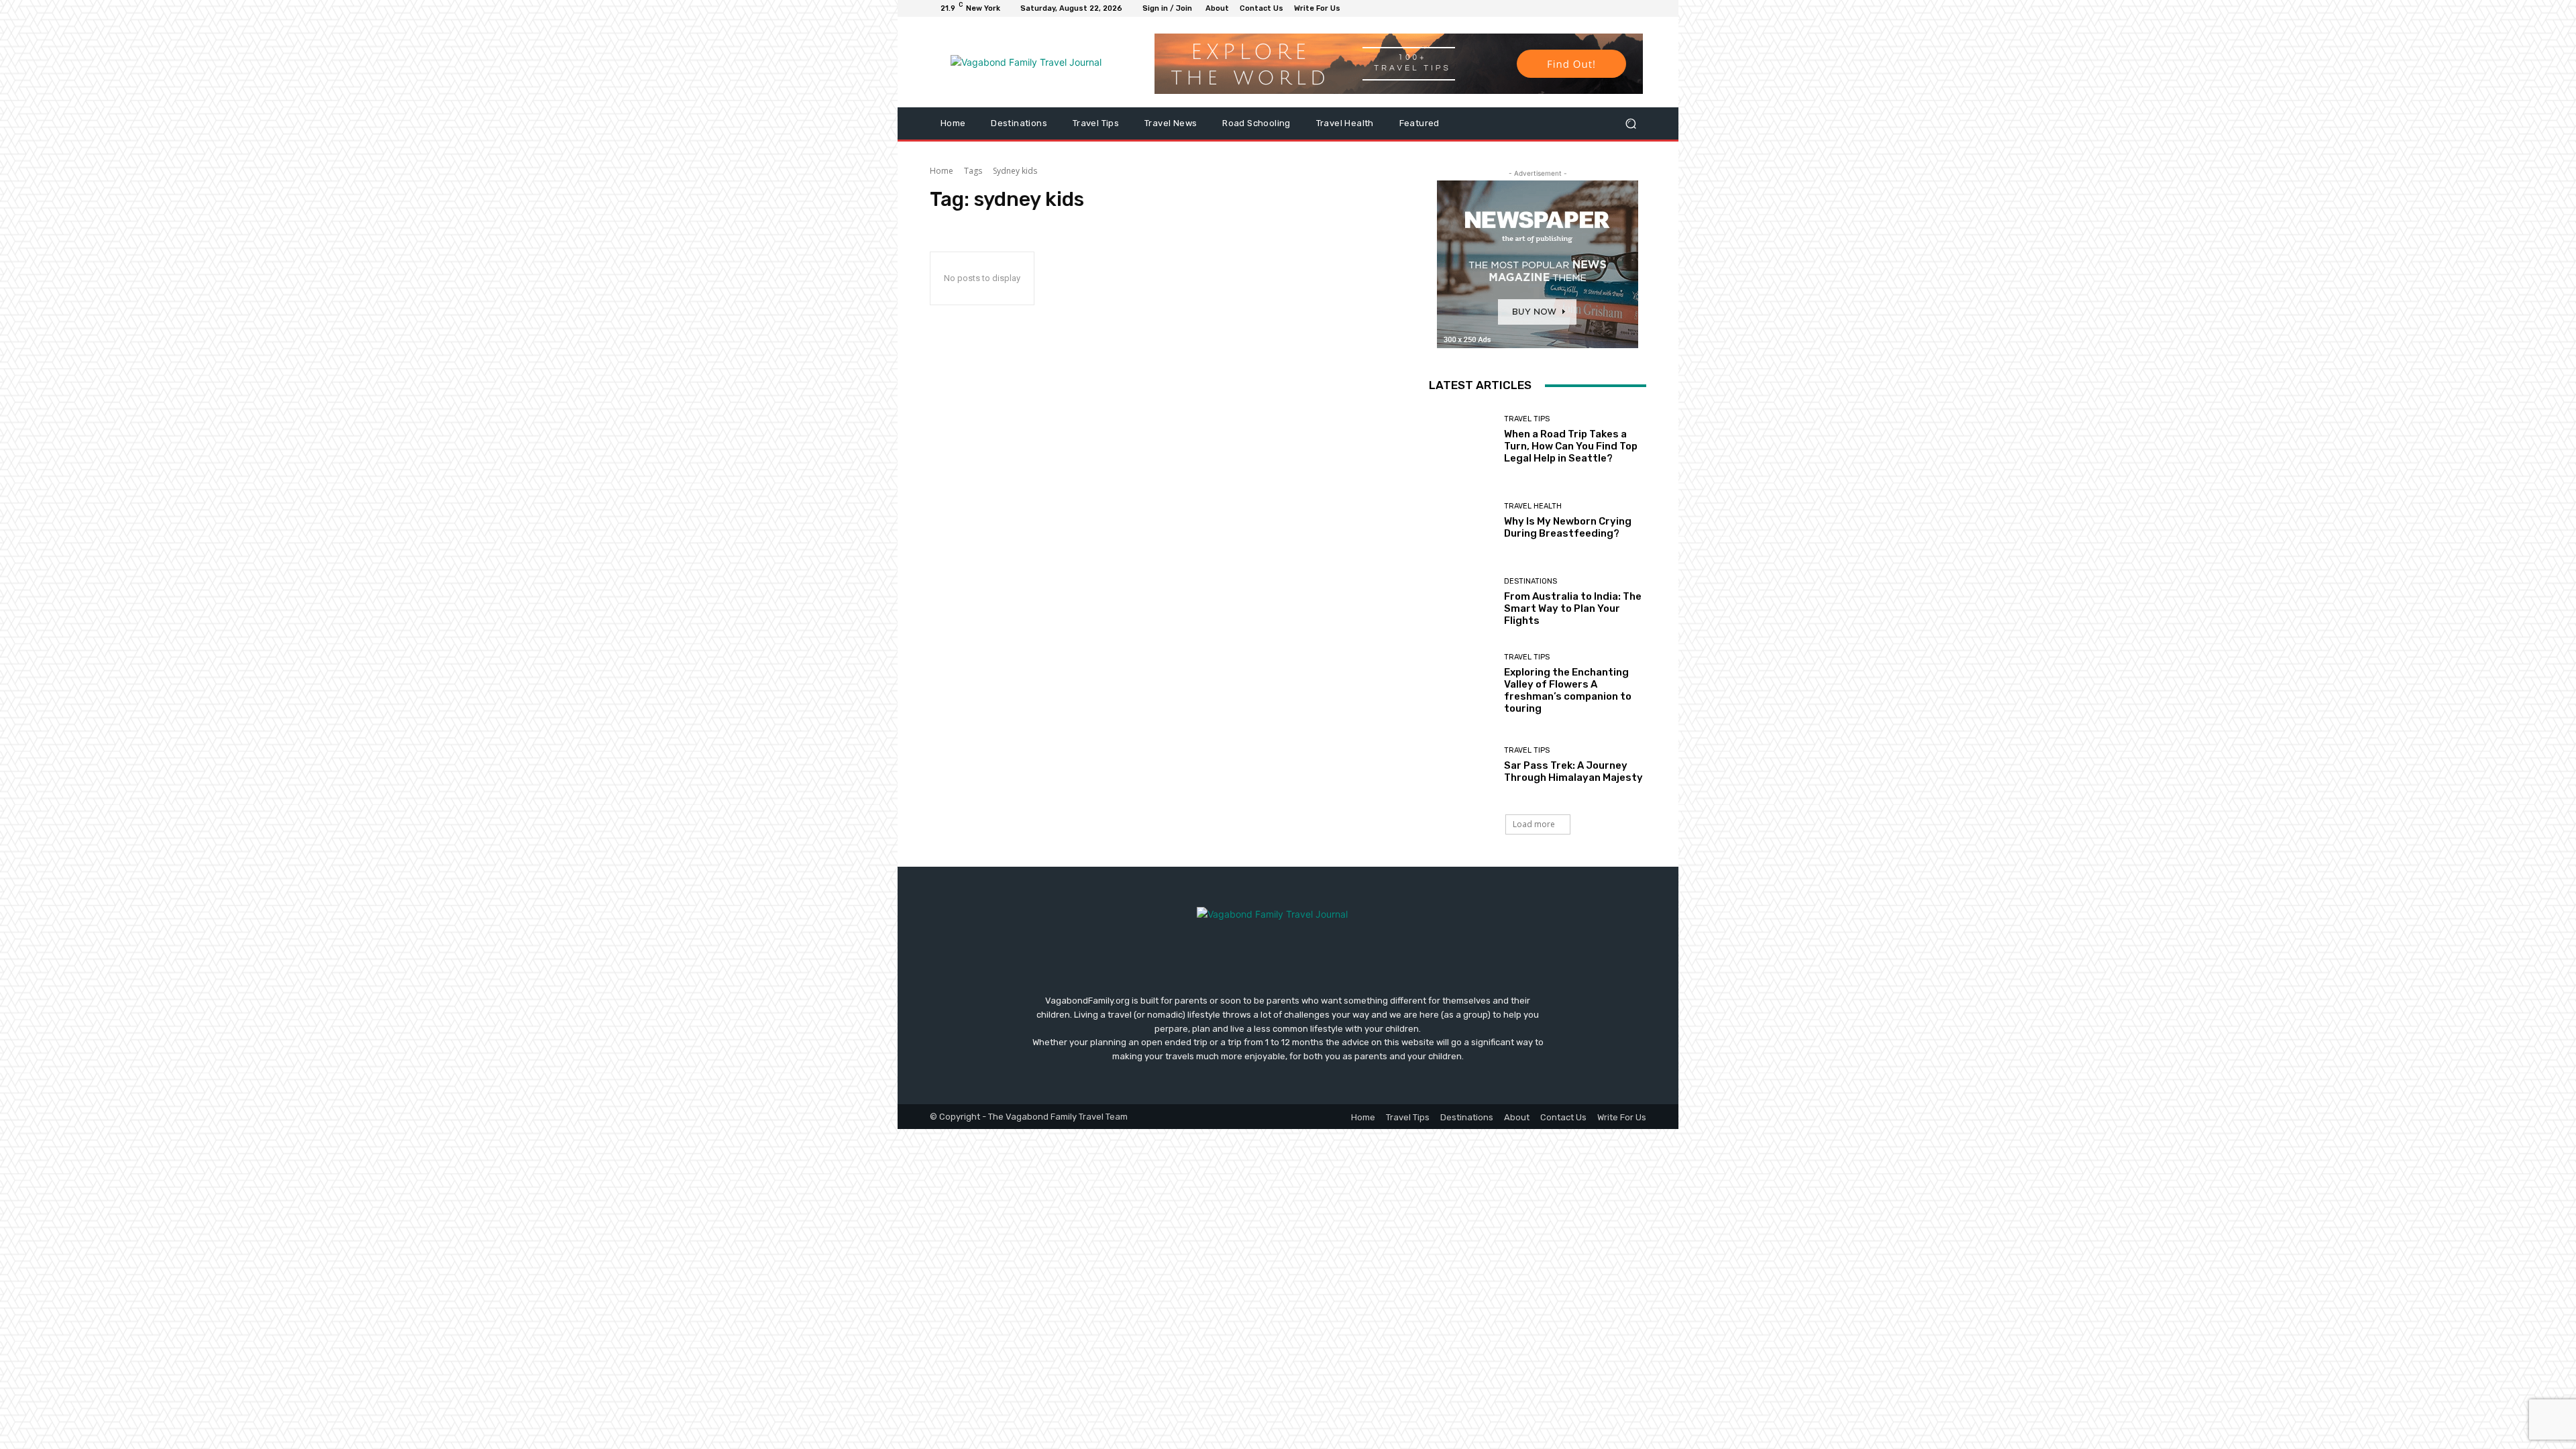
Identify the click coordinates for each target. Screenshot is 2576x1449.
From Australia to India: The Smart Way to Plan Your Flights (1573, 608)
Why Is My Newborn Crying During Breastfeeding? (1568, 527)
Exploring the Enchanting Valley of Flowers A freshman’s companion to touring (1568, 690)
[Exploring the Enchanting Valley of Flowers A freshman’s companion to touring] (1461, 684)
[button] (1630, 124)
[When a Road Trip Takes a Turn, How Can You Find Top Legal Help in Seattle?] (1461, 440)
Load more (1534, 824)
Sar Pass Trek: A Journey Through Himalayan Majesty (1573, 771)
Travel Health (1533, 506)
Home (942, 171)
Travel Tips (1527, 419)
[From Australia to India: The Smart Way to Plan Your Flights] (1461, 602)
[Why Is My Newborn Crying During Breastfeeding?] (1461, 521)
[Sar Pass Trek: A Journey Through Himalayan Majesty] (1461, 765)
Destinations (1531, 581)
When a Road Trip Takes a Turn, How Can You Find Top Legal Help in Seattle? (1571, 446)
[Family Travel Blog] (1026, 62)
